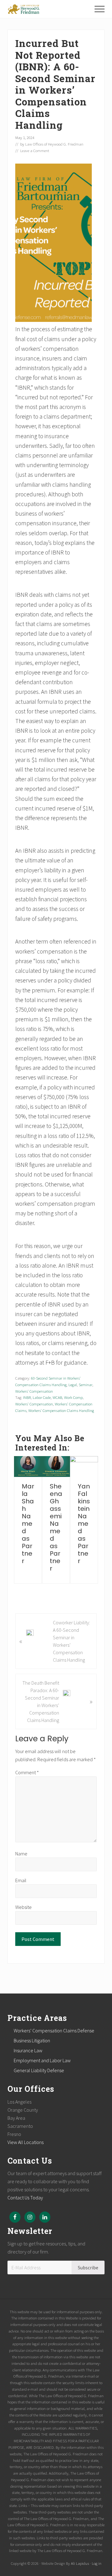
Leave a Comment (35, 151)
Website (23, 1907)
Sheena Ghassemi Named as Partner (56, 1527)
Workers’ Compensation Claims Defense (54, 2031)
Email (21, 1880)
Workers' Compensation (34, 1391)
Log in (97, 2563)
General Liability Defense (39, 2070)
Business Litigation (32, 2040)
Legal (73, 1385)
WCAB (57, 1397)
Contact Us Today (25, 2198)
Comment (27, 1772)
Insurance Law (28, 2050)
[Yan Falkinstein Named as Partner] (84, 1467)
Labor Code (42, 1397)
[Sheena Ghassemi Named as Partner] (56, 1467)
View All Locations (26, 2142)
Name (21, 1854)
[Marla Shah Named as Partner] (28, 1467)
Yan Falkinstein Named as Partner (84, 1524)
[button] (100, 9)
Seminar (86, 1385)
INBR (27, 1397)
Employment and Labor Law (42, 2060)
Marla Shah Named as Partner (28, 1524)
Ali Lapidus (80, 2563)
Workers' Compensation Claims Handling (61, 1410)
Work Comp (73, 1397)
